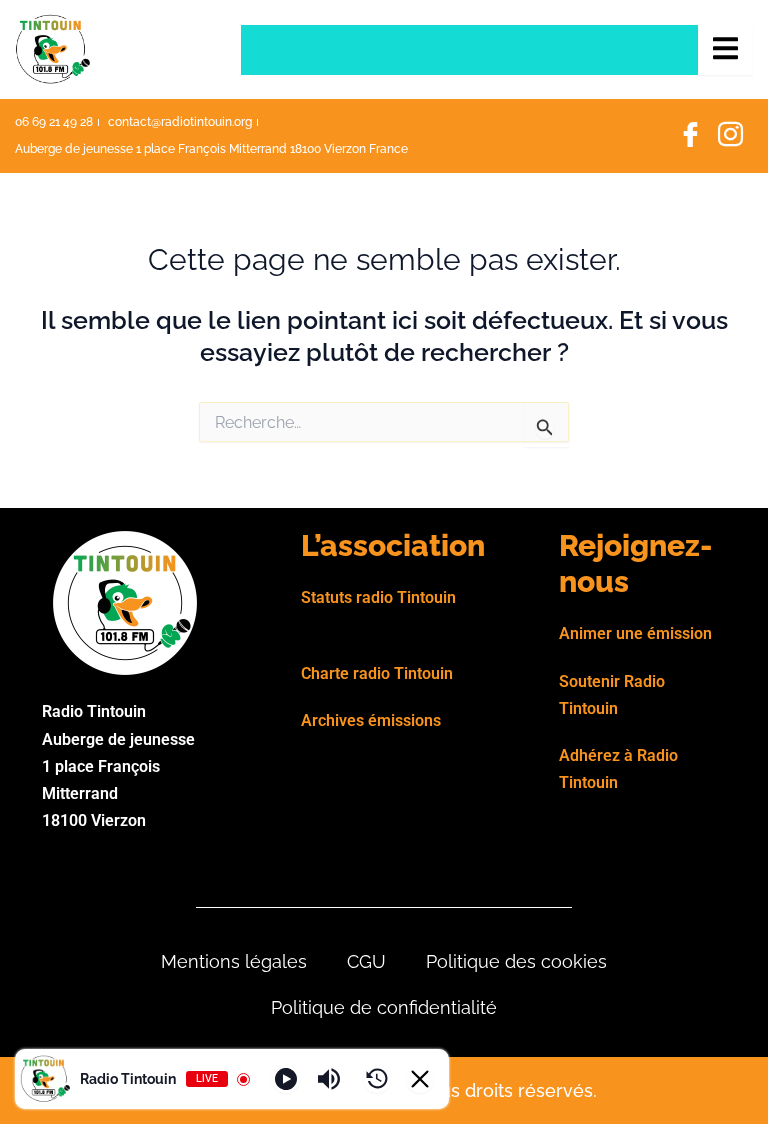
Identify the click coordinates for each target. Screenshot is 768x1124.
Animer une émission (635, 633)
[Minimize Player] (420, 1079)
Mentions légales (234, 961)
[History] (377, 1079)
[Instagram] (730, 136)
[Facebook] (690, 136)
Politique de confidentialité (384, 1007)
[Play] (286, 1079)
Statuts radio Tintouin (378, 597)
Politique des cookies (516, 961)
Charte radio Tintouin (377, 673)
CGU (366, 961)
